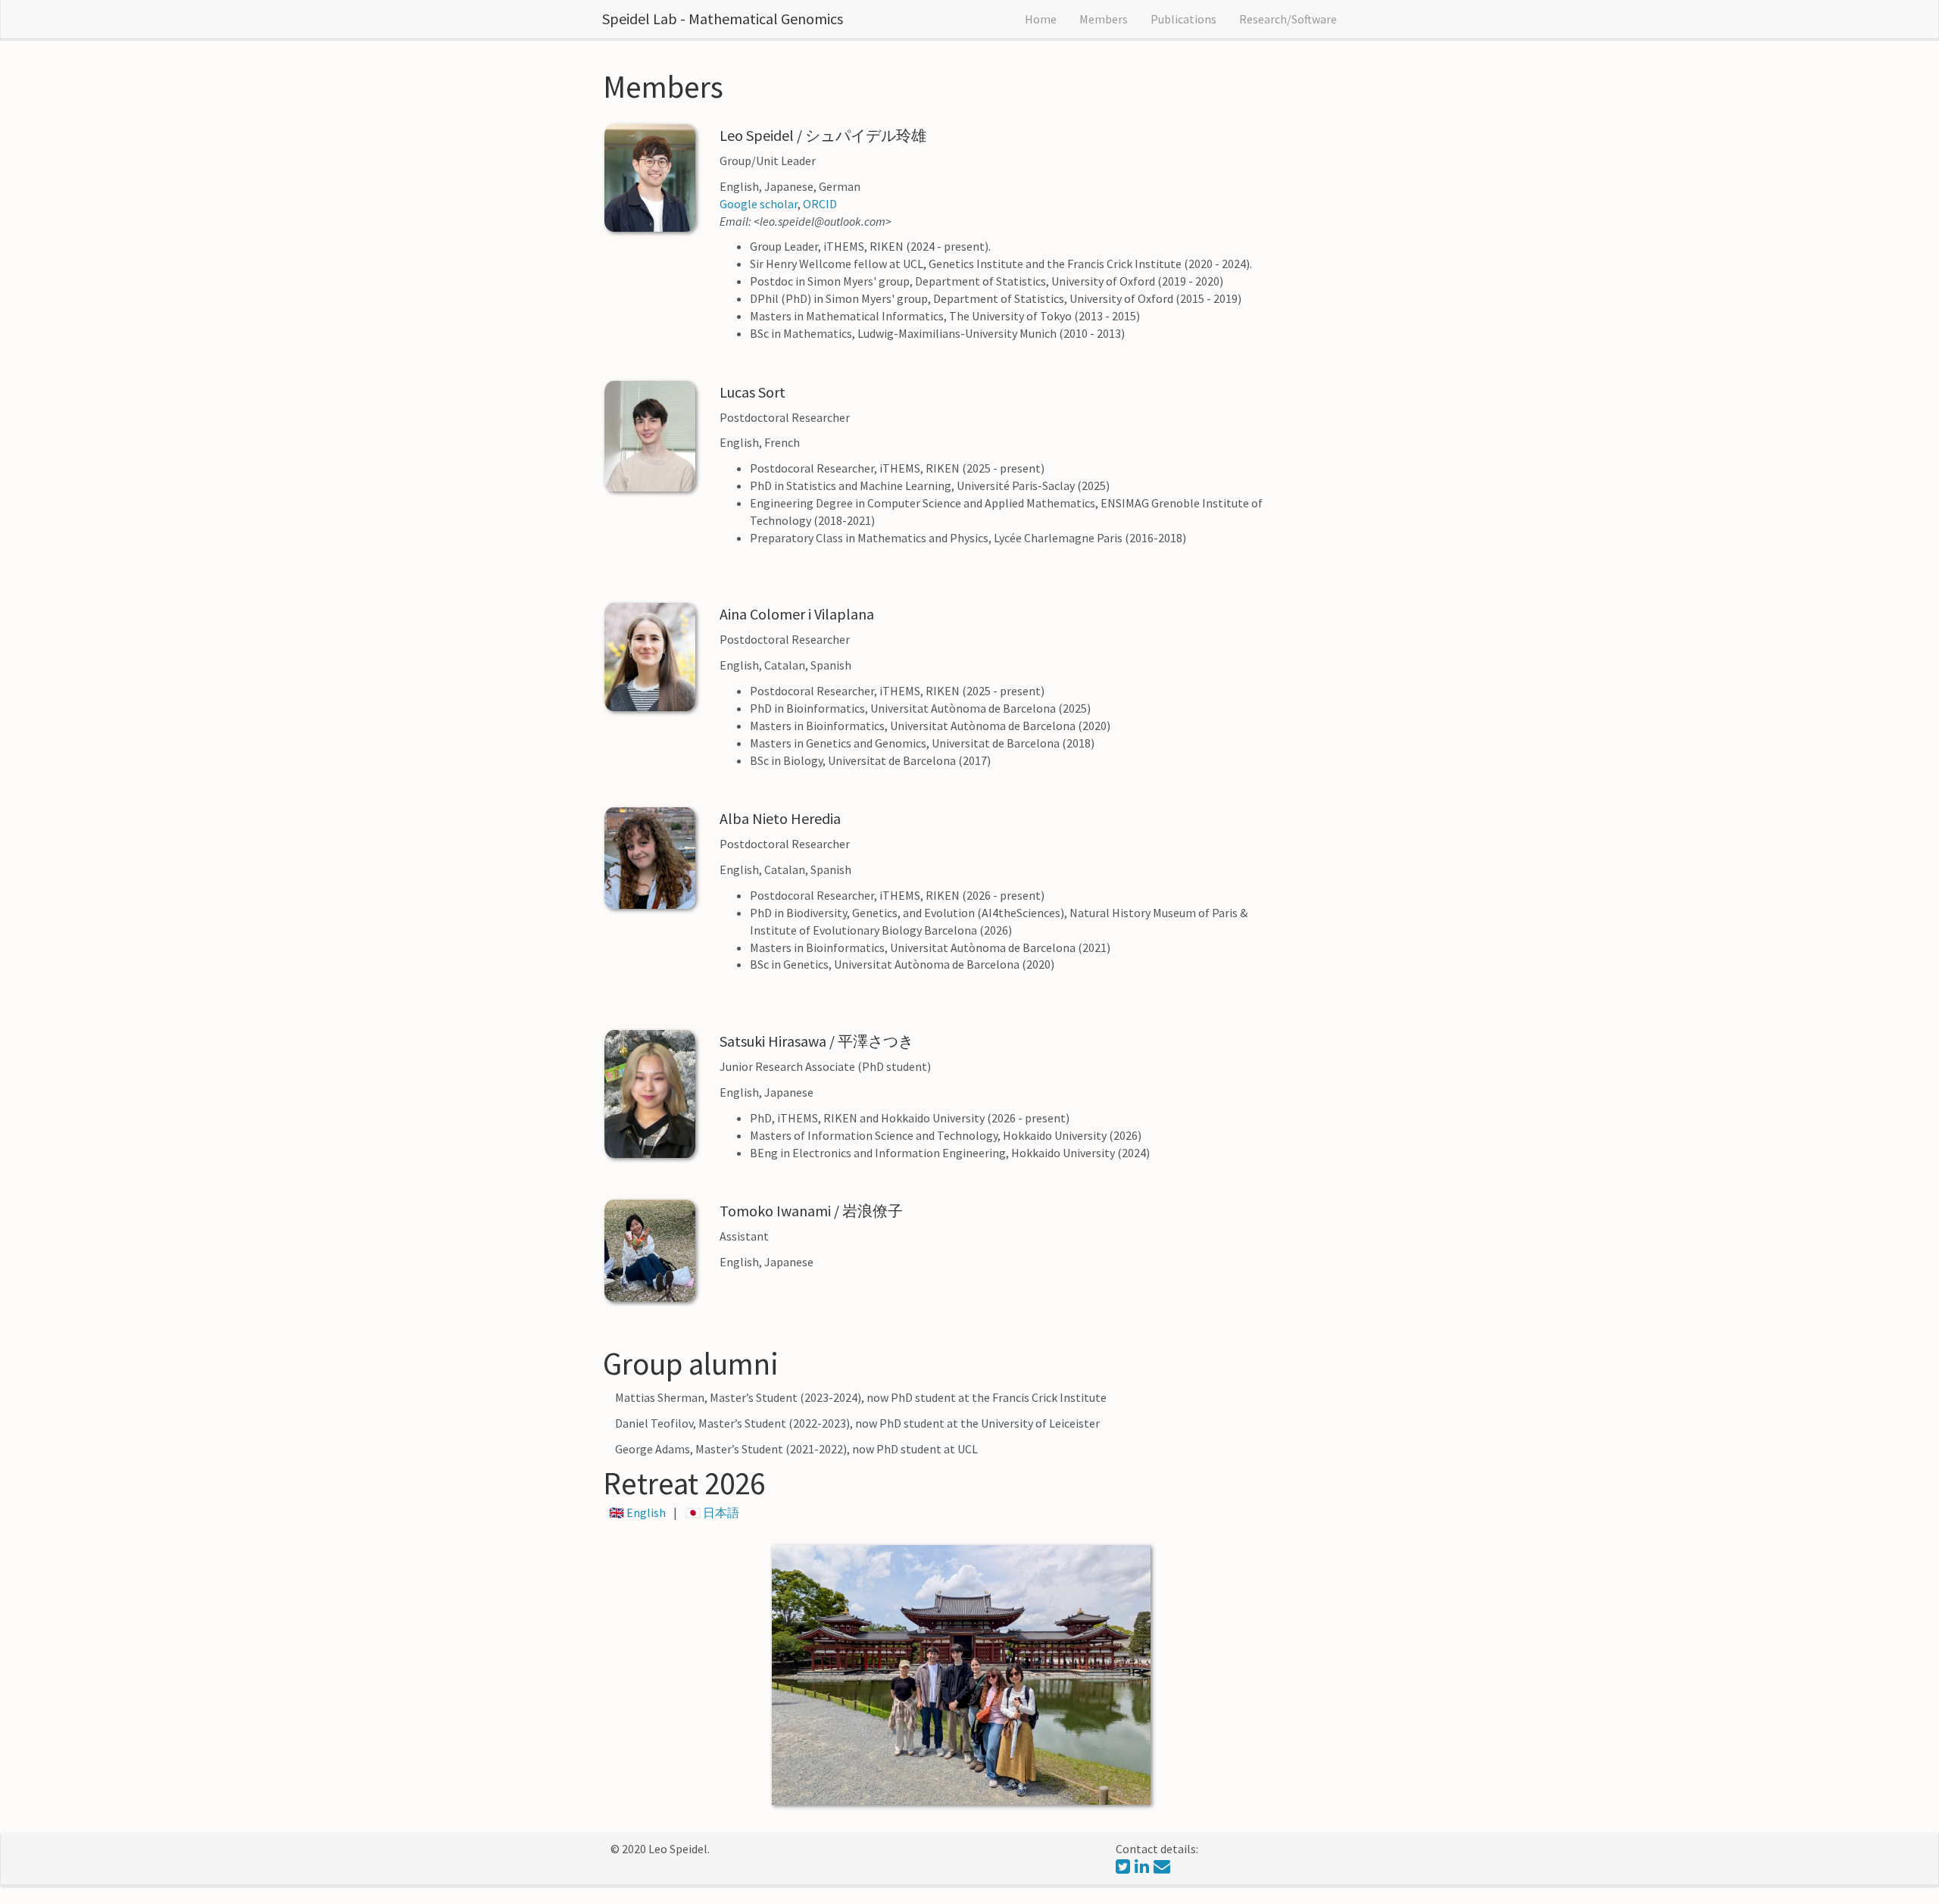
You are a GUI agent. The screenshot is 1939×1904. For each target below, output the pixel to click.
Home (1041, 19)
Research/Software (1288, 19)
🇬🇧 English (639, 1512)
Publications (1183, 19)
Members (1104, 19)
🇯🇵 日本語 (712, 1512)
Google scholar (759, 204)
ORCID (820, 204)
